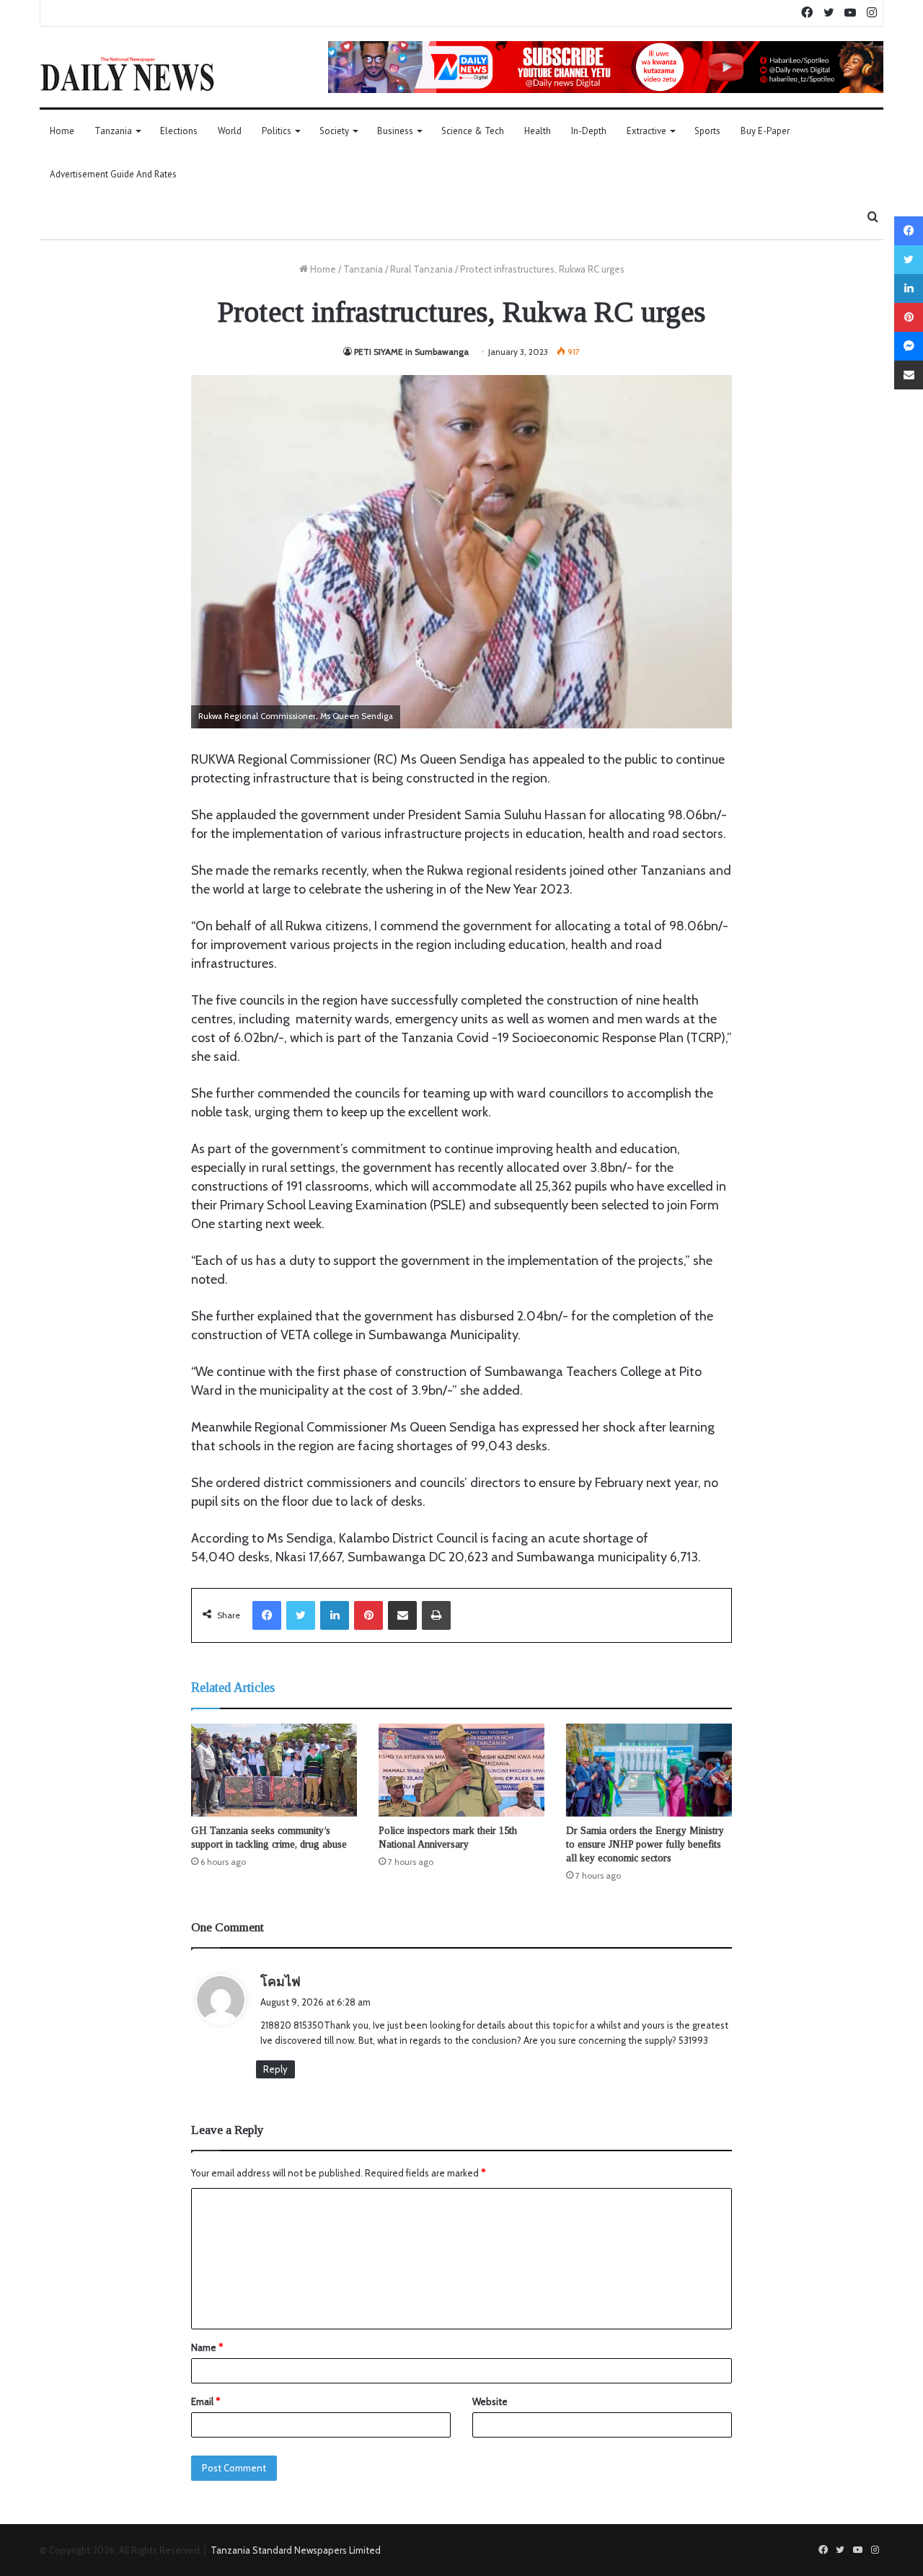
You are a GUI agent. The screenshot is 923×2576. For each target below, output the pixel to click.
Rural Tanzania (421, 269)
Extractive (646, 131)
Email (206, 2401)
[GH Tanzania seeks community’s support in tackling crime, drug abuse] (274, 1770)
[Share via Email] (402, 1615)
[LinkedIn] (335, 1615)
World (230, 131)
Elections (179, 131)
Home (62, 131)
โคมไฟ (281, 1982)
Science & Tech (473, 131)
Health (538, 131)
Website (490, 2401)
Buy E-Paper (765, 131)
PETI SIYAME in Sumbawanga (411, 352)
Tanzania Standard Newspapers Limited (296, 2550)
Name (207, 2347)
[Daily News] (127, 74)
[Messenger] (909, 346)
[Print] (436, 1615)
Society (334, 131)
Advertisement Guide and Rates (113, 174)
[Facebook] (267, 1615)
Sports (707, 131)
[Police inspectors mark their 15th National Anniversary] (461, 1770)
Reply (275, 2069)
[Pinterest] (368, 1615)
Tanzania (113, 131)
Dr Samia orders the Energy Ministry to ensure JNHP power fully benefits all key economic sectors (645, 1844)
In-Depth (589, 131)
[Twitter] (301, 1615)
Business (395, 131)
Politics (277, 131)
